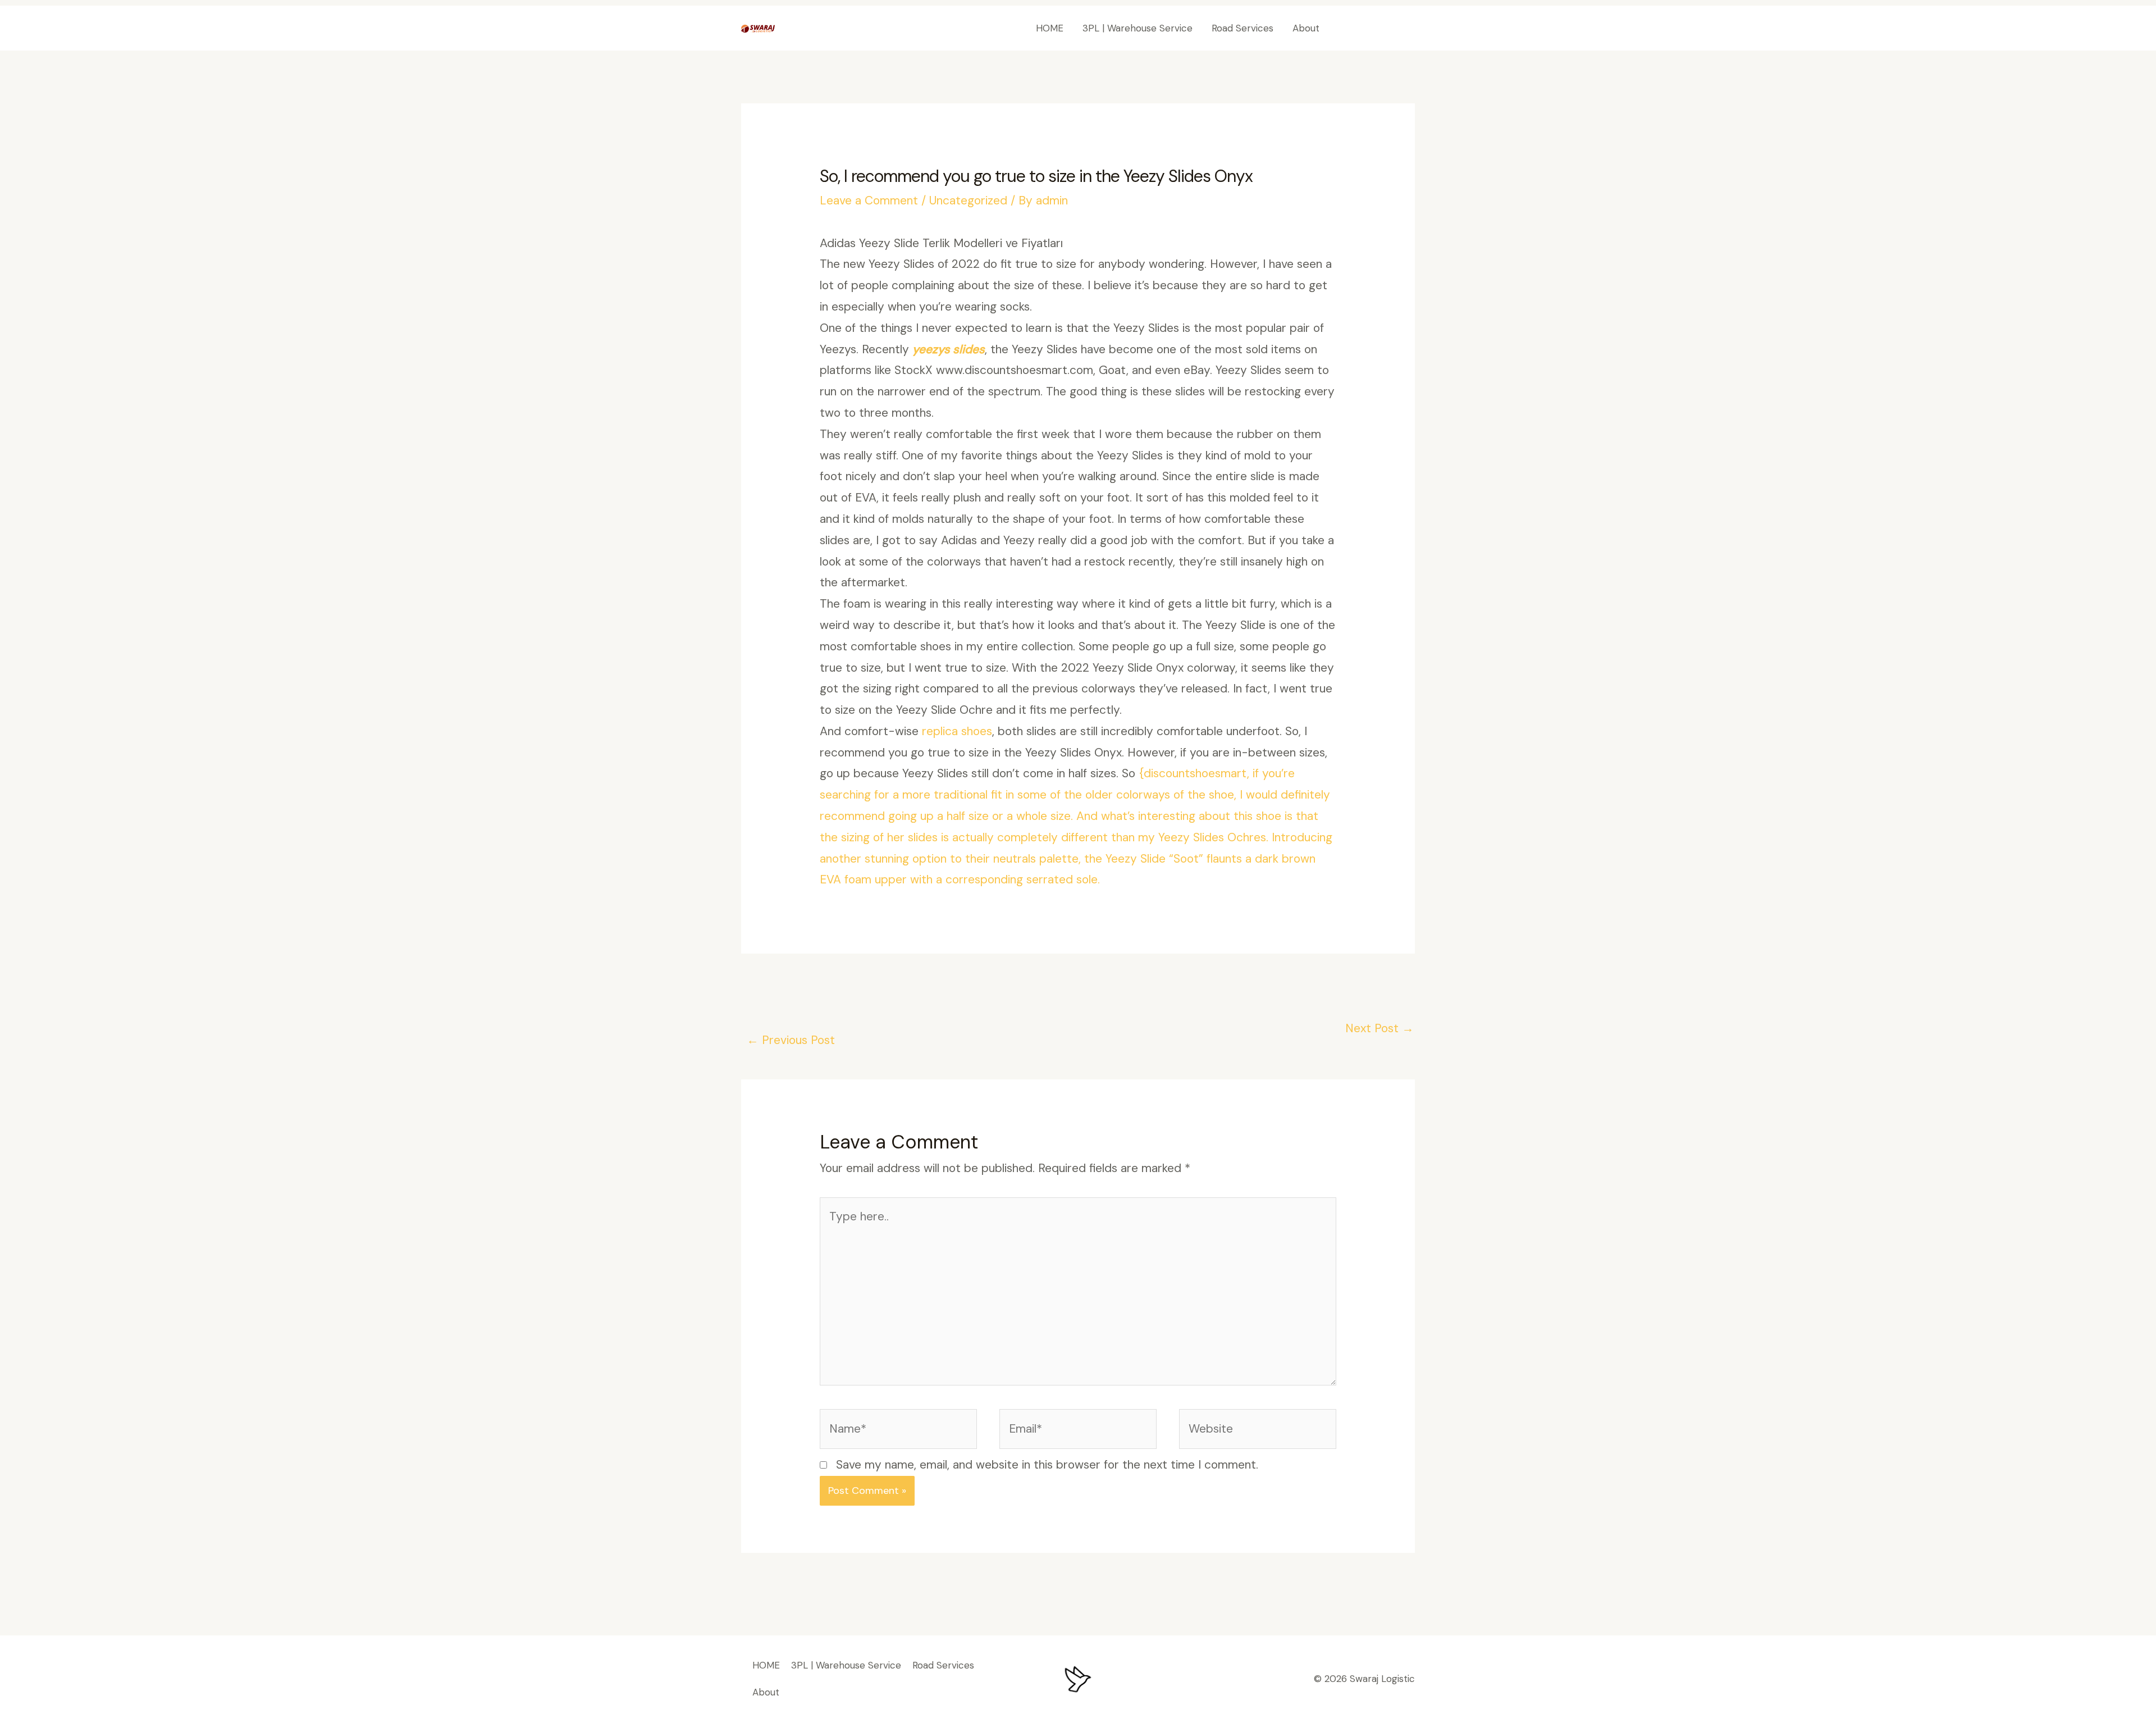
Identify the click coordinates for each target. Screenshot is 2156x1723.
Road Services (1243, 28)
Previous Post (791, 1040)
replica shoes (957, 731)
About (1306, 28)
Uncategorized (968, 200)
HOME (1050, 28)
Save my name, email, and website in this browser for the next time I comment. (1047, 1465)
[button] (1378, 28)
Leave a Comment (869, 200)
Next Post (1380, 1028)
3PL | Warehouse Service (1138, 28)
